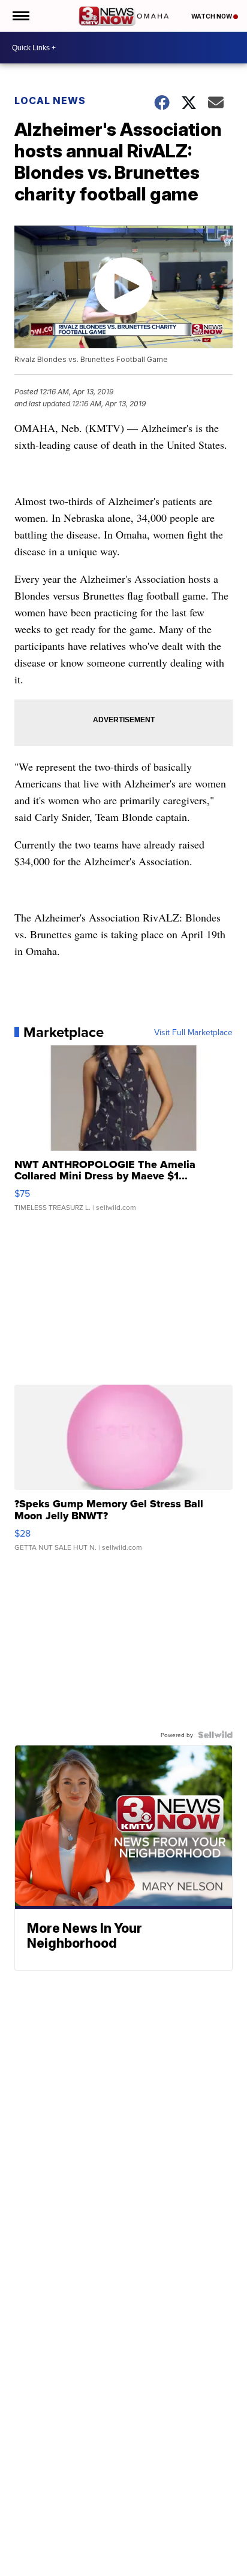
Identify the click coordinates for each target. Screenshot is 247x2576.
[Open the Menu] (20, 16)
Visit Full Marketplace (193, 1032)
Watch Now (212, 16)
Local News (50, 101)
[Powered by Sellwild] (215, 1735)
